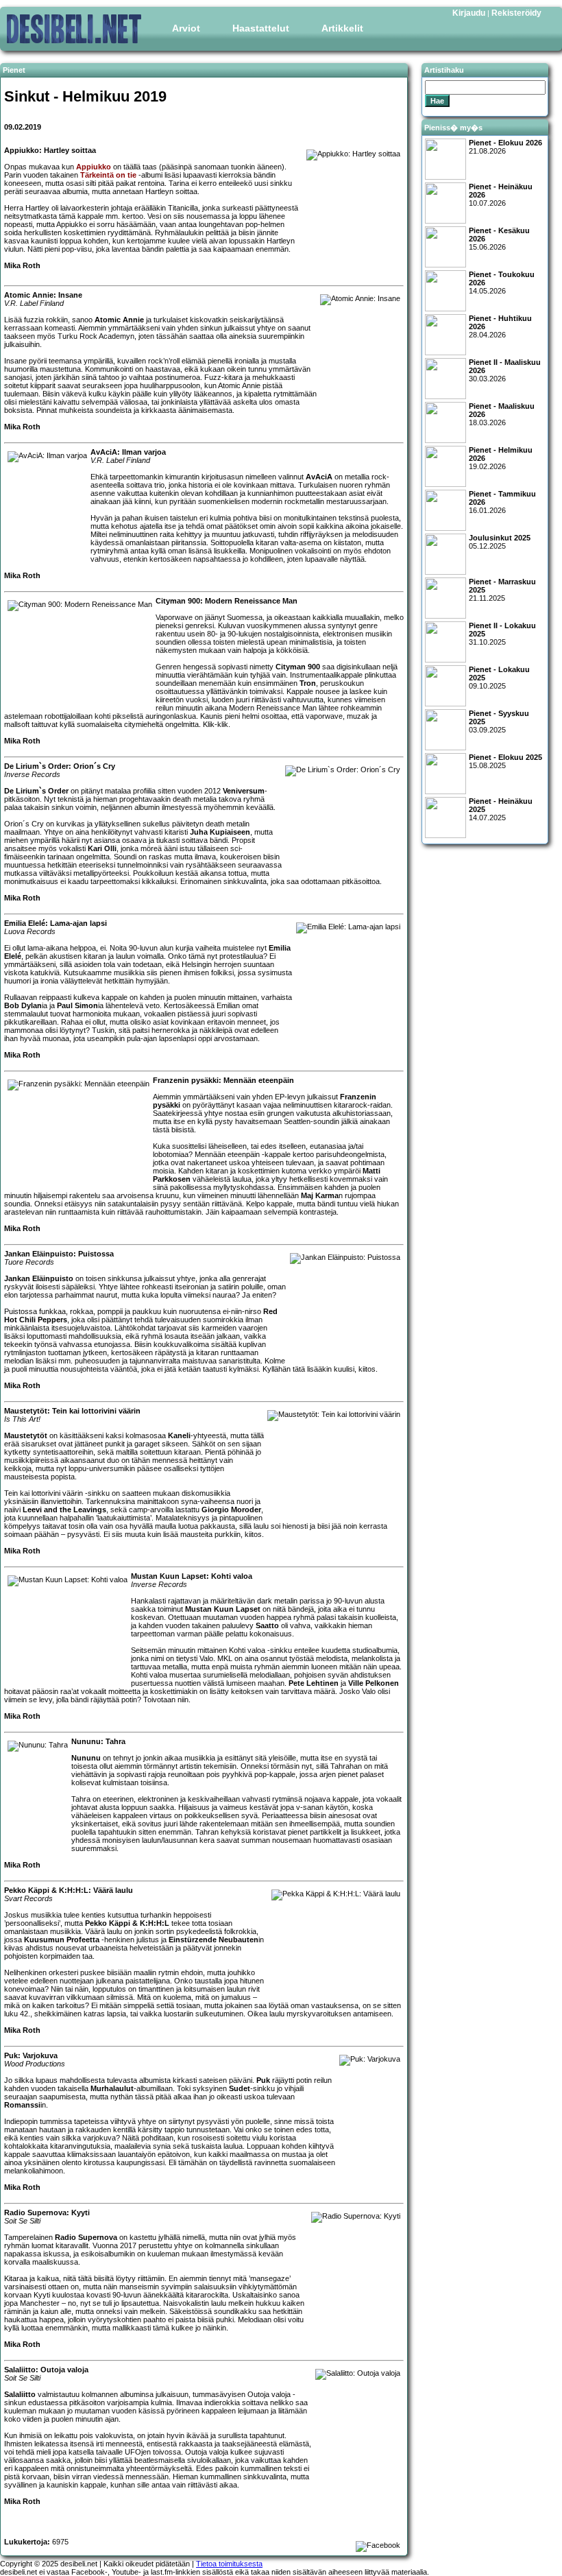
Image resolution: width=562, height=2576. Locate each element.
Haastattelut (261, 28)
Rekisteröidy (516, 13)
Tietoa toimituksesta (229, 2564)
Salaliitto (20, 2394)
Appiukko (94, 167)
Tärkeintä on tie (108, 175)
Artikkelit (342, 28)
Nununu (86, 1758)
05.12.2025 (500, 542)
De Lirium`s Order (36, 791)
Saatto (267, 1625)
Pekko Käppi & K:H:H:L (127, 1923)
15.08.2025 (505, 761)
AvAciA (319, 477)
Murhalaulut (112, 2088)
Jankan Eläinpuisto (39, 1278)
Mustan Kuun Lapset (223, 1609)
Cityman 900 (298, 667)
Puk (263, 2080)
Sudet (240, 2088)
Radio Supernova (86, 2237)
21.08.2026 (505, 147)
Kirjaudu (469, 13)
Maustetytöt (26, 1435)
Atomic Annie (119, 320)
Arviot (186, 28)
